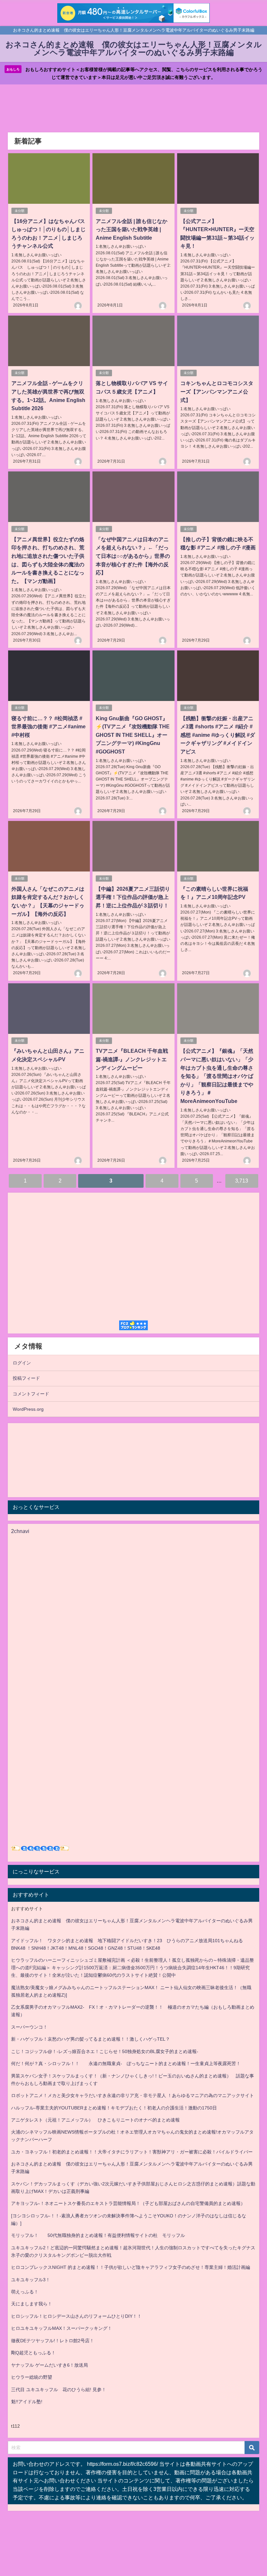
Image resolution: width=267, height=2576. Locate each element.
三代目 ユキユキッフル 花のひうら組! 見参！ (59, 2390)
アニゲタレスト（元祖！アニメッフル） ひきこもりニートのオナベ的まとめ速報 (95, 2120)
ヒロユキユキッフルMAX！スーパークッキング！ (62, 2328)
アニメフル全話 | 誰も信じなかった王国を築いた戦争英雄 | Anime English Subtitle (132, 229)
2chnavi (20, 1531)
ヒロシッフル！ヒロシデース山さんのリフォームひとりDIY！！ (76, 2316)
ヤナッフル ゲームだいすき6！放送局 (49, 2365)
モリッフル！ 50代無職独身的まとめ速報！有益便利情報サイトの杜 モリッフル (98, 2235)
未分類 (20, 211)
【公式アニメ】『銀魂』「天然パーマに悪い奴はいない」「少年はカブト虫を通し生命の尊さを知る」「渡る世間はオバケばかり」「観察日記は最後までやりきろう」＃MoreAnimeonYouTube (217, 1076)
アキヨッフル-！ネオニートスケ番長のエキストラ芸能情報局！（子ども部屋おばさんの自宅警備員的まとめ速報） (128, 2203)
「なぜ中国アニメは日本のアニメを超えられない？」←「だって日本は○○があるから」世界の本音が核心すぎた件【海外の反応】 (133, 556)
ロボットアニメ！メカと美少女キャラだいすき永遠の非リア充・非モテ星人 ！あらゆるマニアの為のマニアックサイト (133, 2095)
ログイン (22, 1363)
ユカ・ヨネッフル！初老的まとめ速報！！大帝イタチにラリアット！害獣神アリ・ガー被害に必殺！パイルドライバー (132, 2152)
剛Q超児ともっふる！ (33, 2353)
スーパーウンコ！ (29, 2027)
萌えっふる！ (25, 2292)
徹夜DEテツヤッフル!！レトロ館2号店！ (53, 2341)
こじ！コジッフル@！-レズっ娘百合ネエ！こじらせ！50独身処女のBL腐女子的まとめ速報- (105, 2051)
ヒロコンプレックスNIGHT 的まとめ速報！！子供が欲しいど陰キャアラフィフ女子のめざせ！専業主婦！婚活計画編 (131, 2267)
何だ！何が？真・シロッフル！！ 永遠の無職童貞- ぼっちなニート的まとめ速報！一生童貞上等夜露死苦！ (126, 2063)
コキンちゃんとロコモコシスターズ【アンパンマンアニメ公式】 (217, 391)
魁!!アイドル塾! (27, 2402)
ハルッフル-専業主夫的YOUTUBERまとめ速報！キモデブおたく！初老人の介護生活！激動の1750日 (114, 2108)
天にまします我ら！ (32, 2304)
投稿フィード (26, 1378)
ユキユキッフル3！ (31, 2280)
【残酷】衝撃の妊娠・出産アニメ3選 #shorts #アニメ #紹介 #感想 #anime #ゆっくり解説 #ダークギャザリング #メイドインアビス (218, 735)
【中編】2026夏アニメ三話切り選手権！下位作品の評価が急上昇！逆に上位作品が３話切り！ (133, 897)
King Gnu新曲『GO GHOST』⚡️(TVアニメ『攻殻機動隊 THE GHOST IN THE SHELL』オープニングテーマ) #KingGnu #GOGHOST (133, 735)
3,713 (242, 1181)
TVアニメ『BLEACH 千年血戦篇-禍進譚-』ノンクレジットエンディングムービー (132, 1059)
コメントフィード (31, 1394)
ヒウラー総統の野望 (32, 2377)
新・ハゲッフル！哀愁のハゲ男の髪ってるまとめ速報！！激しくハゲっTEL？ (91, 2039)
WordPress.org (28, 1409)
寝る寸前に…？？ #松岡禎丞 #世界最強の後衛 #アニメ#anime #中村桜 (49, 727)
